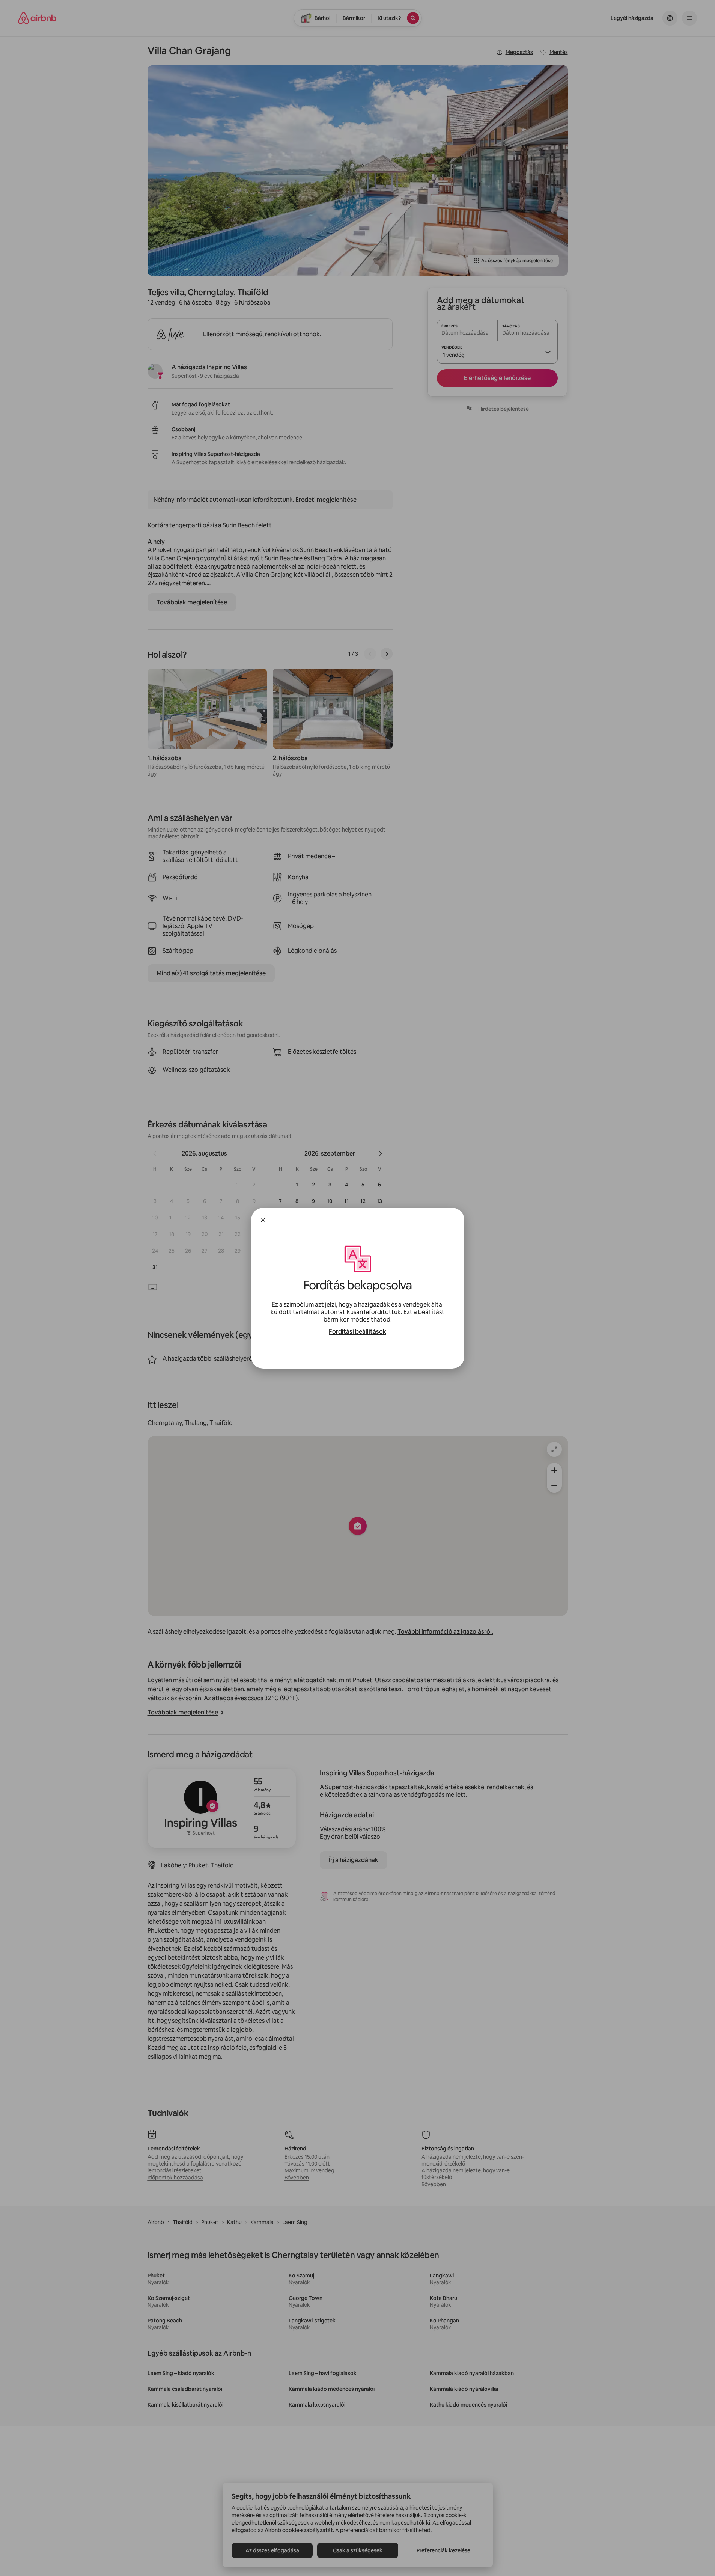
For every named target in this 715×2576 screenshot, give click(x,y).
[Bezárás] (263, 1220)
